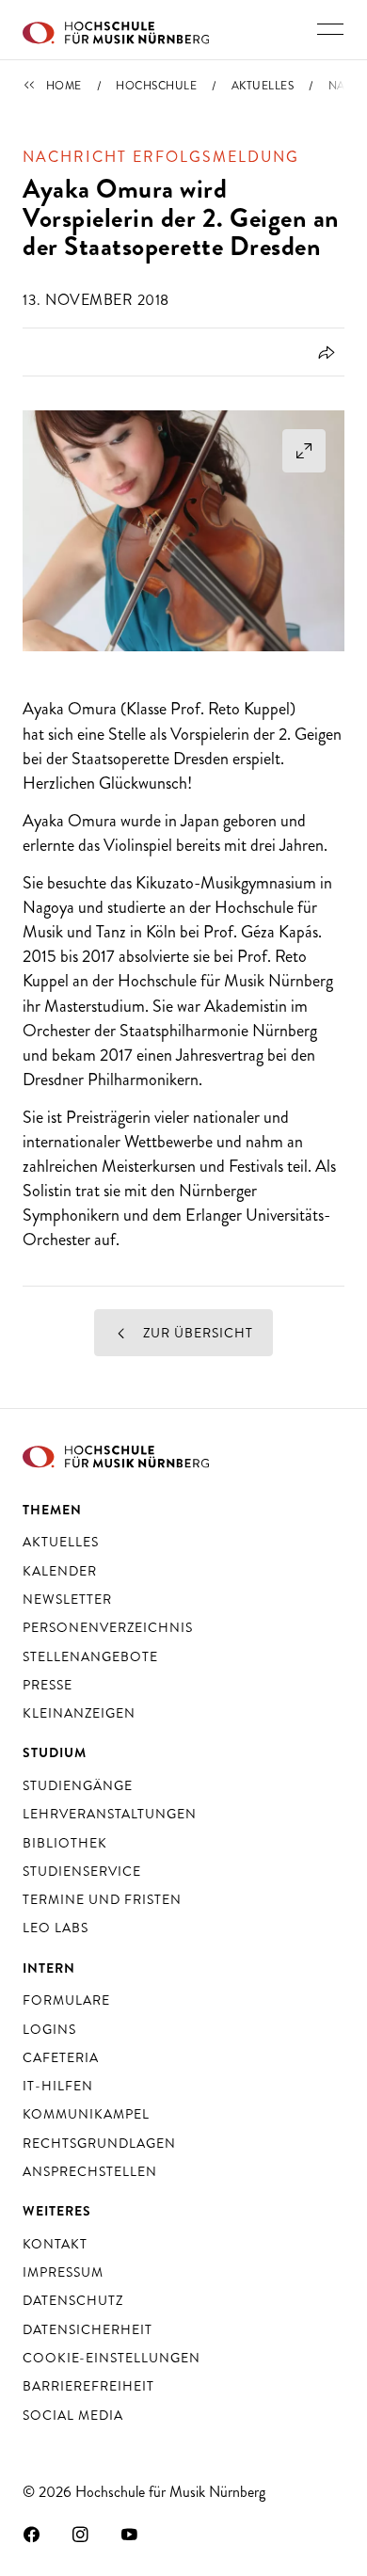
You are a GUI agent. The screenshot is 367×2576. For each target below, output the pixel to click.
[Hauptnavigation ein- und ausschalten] (330, 29)
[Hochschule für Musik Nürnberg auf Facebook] (32, 2534)
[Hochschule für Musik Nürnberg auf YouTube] (130, 2534)
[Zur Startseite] (116, 30)
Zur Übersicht (196, 1333)
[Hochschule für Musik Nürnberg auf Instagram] (81, 2534)
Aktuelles (263, 86)
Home (64, 86)
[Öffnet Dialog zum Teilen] (323, 352)
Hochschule (156, 86)
